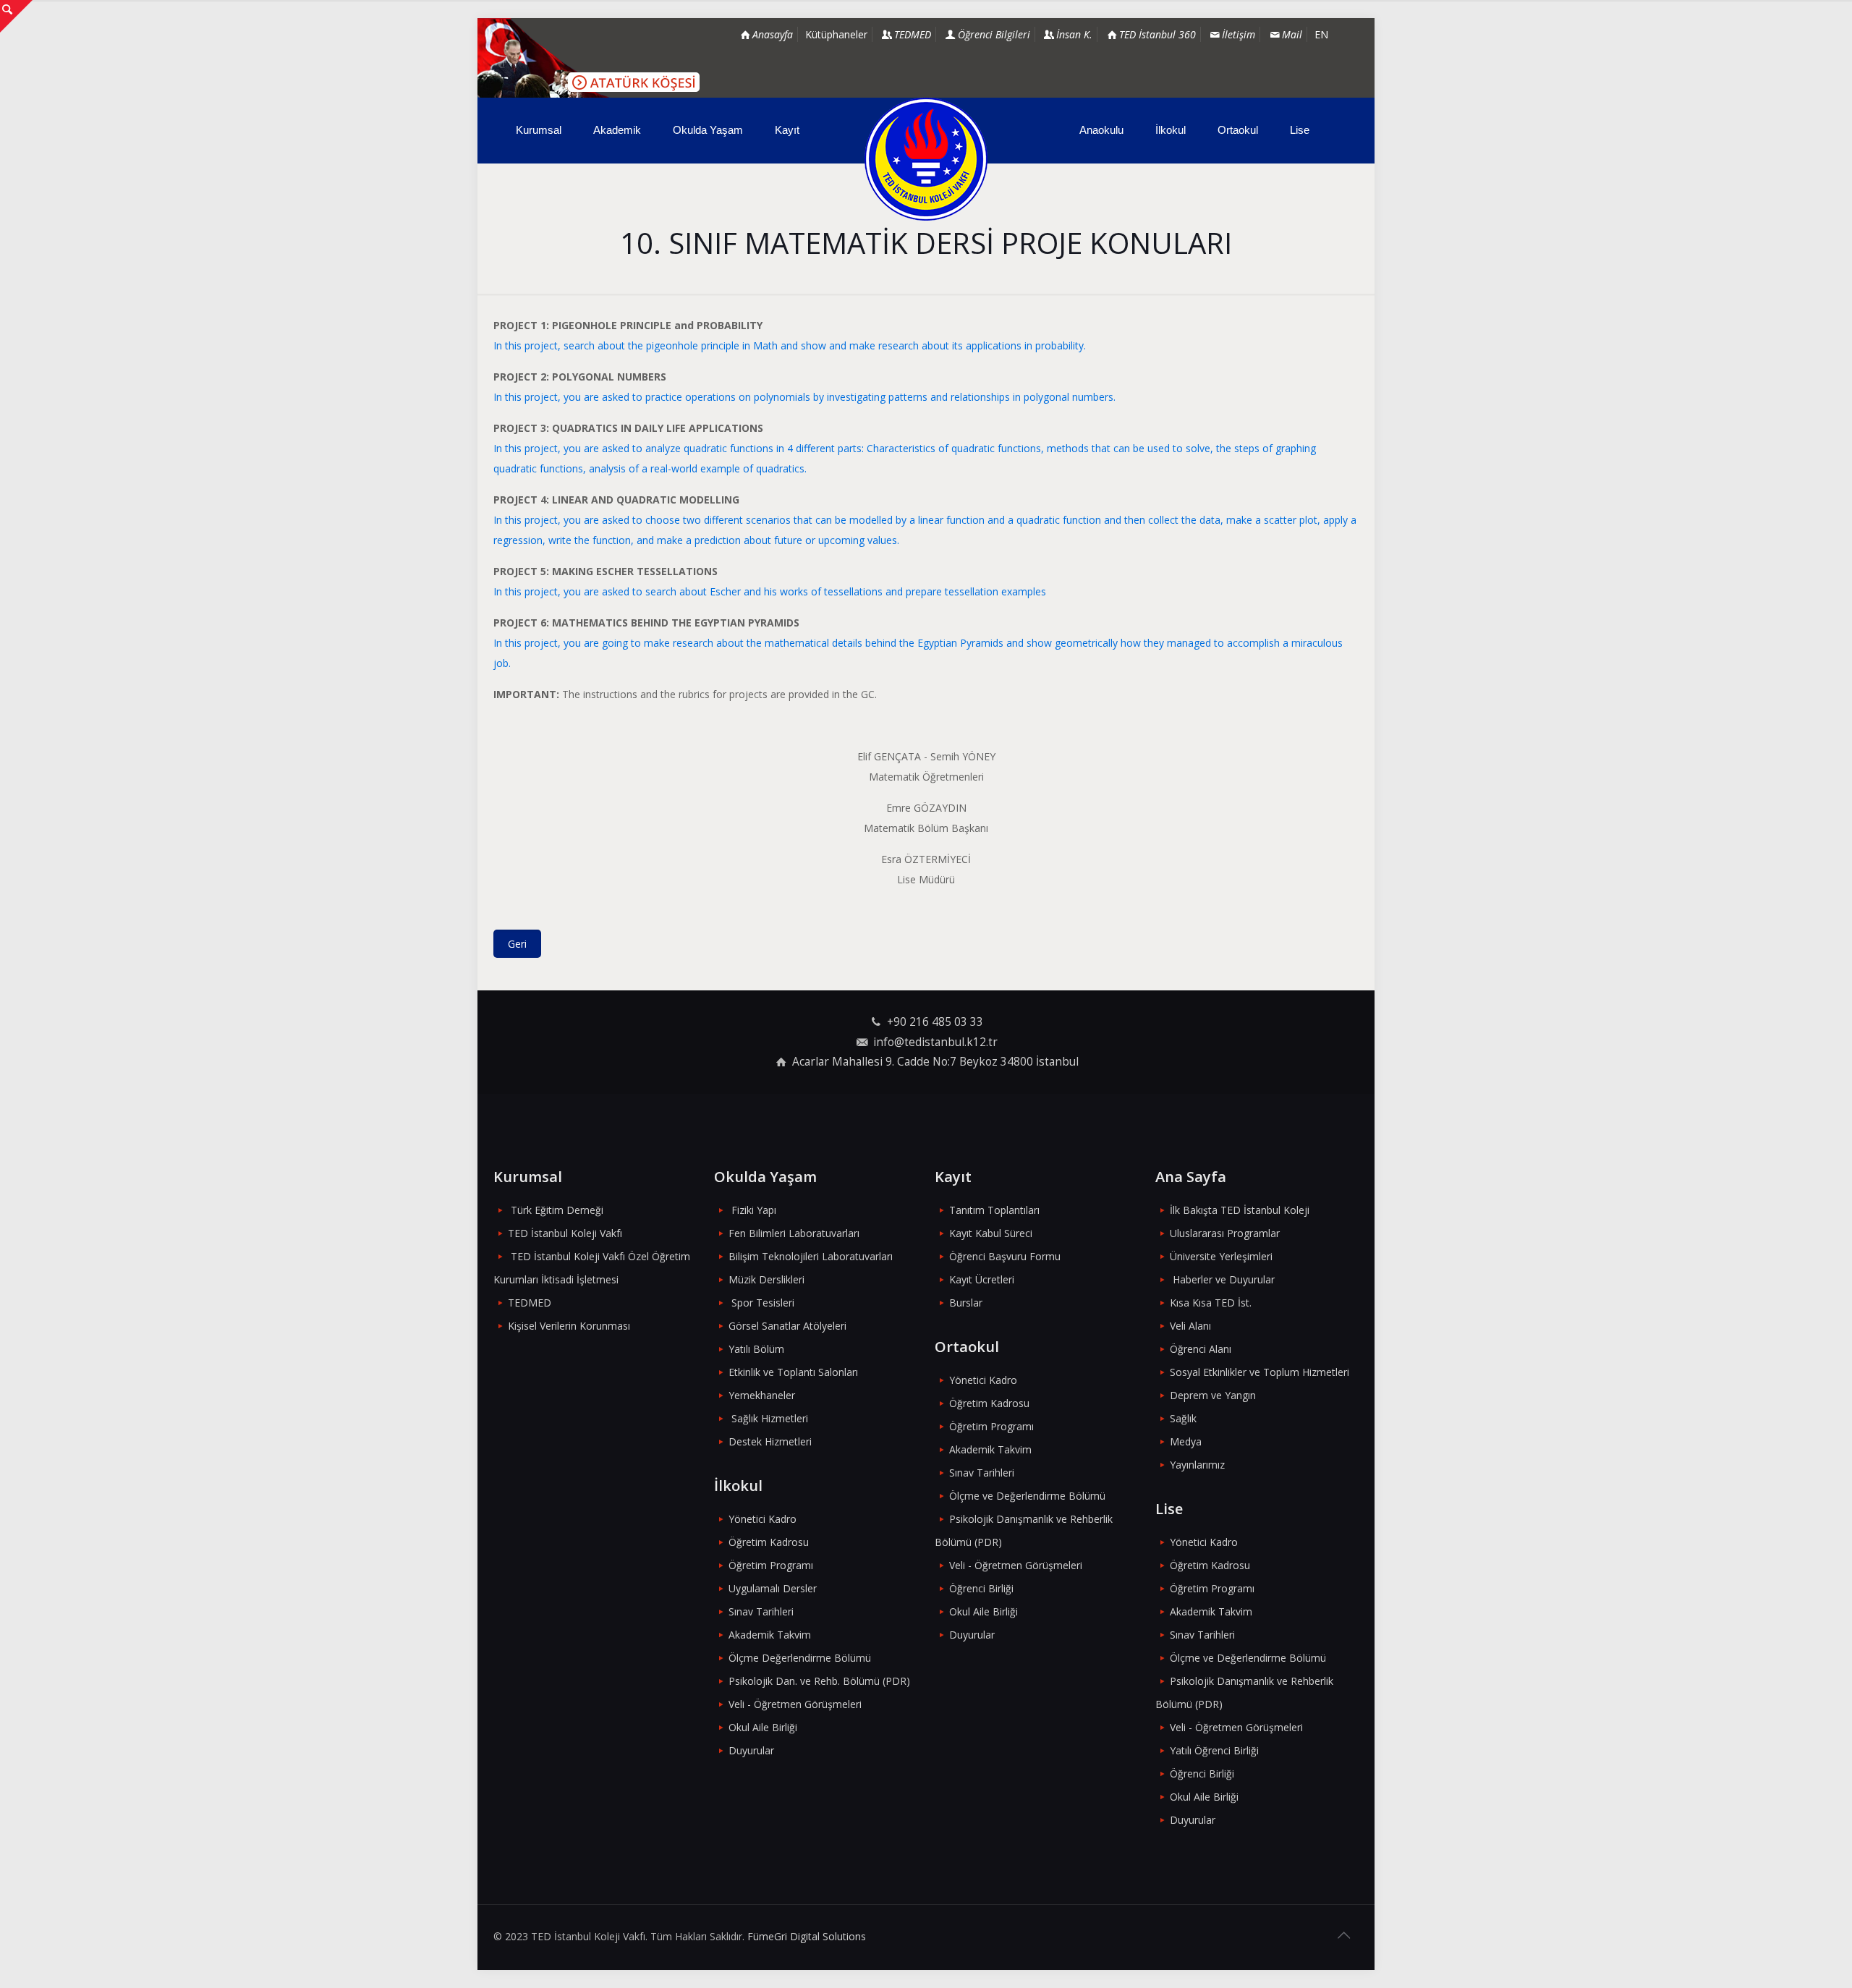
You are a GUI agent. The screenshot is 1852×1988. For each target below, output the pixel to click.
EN (1321, 34)
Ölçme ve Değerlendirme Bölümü (1027, 1496)
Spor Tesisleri (763, 1303)
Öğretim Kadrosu (769, 1542)
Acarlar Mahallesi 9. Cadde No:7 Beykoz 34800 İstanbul (935, 1062)
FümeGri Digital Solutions (807, 1936)
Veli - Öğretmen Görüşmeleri (795, 1704)
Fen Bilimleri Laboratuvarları (794, 1233)
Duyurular (751, 1750)
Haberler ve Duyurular (1224, 1279)
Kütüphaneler (836, 34)
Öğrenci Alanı (1201, 1349)
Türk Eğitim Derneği (557, 1210)
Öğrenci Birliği (981, 1588)
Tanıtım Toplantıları (994, 1210)
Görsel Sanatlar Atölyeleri (787, 1326)
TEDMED (530, 1303)
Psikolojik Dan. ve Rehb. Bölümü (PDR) (819, 1681)
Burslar (966, 1303)
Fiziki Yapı (754, 1210)
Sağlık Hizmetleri (770, 1418)
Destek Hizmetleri (770, 1441)
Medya (1186, 1441)
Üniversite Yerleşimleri (1221, 1256)
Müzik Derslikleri (766, 1279)
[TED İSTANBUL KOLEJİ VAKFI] (926, 159)
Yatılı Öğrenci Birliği (1214, 1750)
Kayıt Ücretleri (982, 1279)
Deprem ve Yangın (1213, 1395)
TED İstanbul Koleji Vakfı (565, 1233)
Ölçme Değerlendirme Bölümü (800, 1658)
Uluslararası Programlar (1225, 1233)
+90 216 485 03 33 (935, 1022)
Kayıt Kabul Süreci (991, 1233)
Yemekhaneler (762, 1395)
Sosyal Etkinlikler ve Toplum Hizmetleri (1260, 1372)
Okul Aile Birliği (763, 1727)
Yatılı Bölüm (756, 1349)
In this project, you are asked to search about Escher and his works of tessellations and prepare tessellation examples (770, 591)
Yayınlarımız (1197, 1465)
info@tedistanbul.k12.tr (935, 1042)
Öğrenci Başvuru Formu (1005, 1256)
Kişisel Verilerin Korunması (569, 1326)
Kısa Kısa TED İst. (1211, 1303)
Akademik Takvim (770, 1635)
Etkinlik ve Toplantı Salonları (793, 1372)
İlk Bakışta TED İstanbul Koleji (1240, 1210)
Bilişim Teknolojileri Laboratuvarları (811, 1256)
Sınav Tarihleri (761, 1611)
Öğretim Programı (771, 1565)
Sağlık (1183, 1418)
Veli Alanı (1190, 1326)
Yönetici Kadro (763, 1519)
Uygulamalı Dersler (773, 1588)
